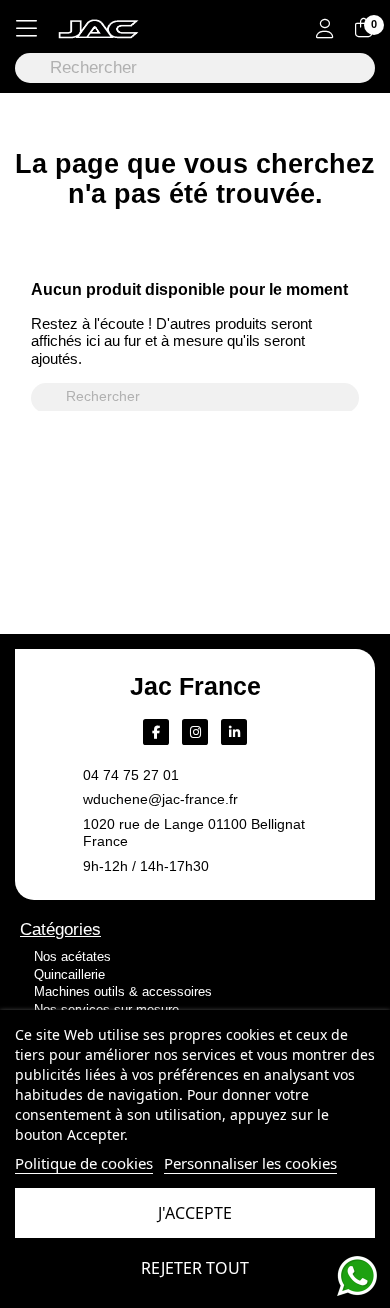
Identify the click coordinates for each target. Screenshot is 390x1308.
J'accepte (195, 1213)
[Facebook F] (156, 732)
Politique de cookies (84, 1163)
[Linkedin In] (234, 732)
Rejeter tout (195, 1268)
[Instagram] (195, 732)
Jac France (195, 686)
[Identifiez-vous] (325, 31)
